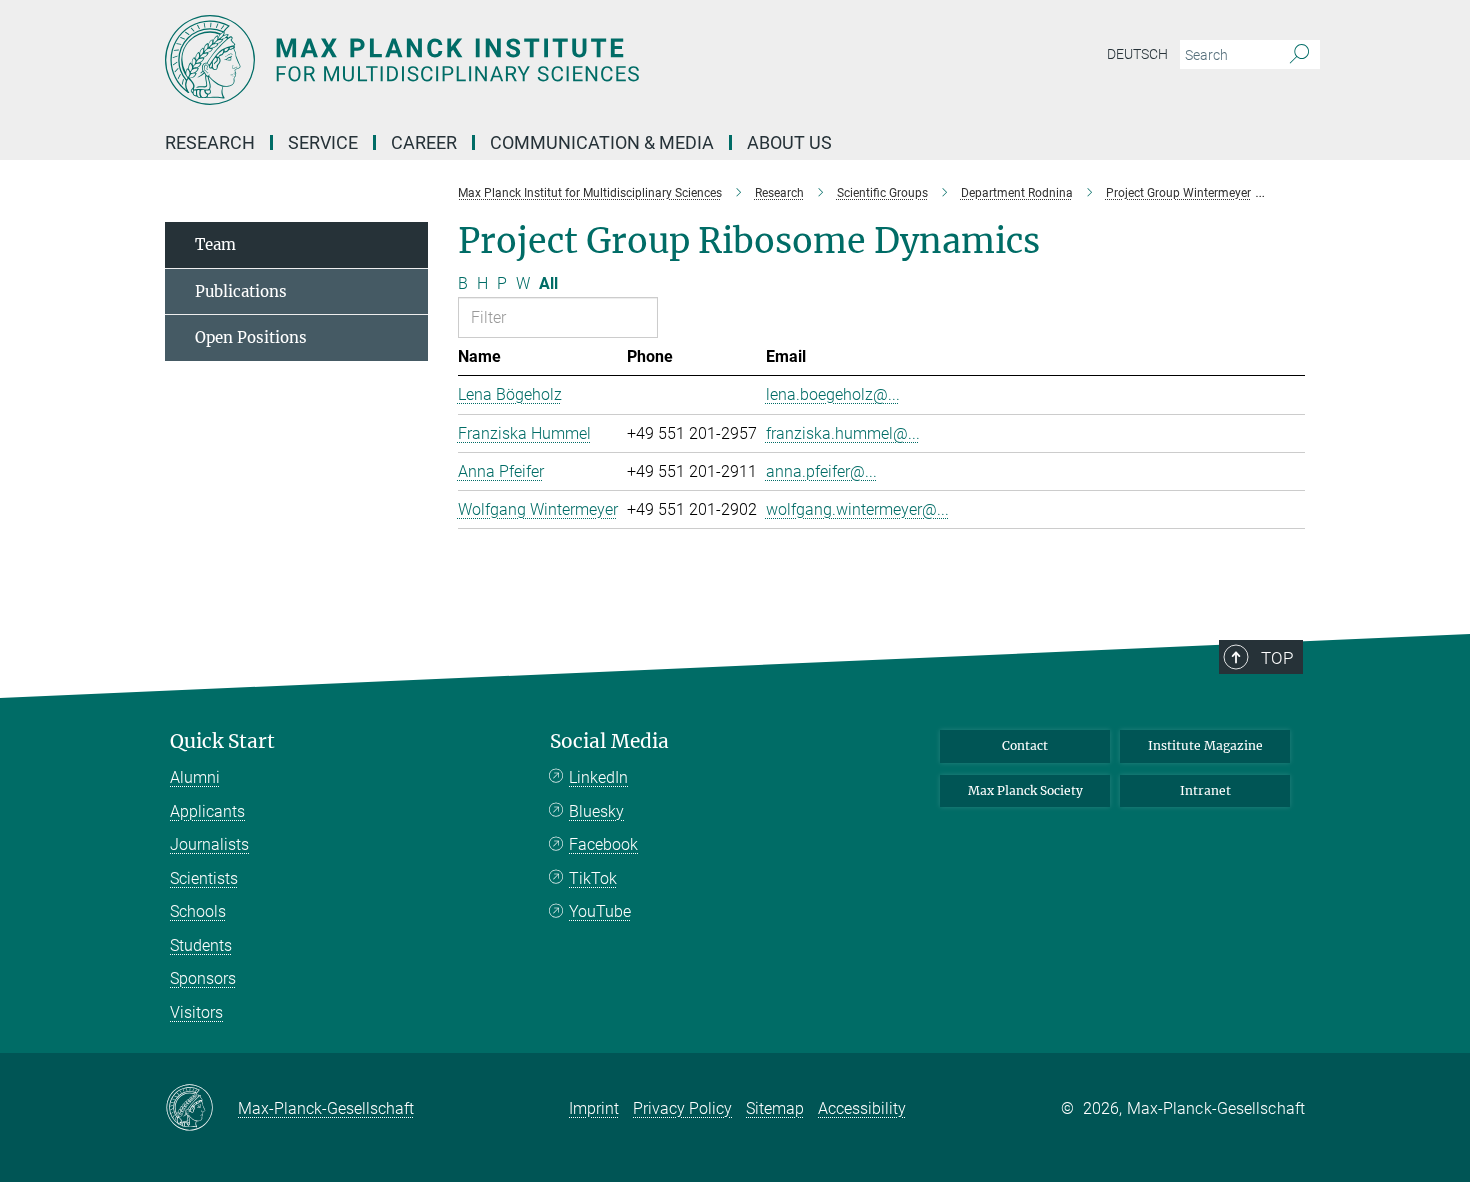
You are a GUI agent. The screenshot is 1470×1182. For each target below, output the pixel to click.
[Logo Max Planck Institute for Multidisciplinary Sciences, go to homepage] (540, 60)
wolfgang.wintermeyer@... (857, 509)
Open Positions (251, 337)
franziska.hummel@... (843, 433)
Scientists (204, 878)
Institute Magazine (1205, 745)
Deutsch (1137, 54)
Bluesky (596, 811)
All (548, 283)
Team (215, 244)
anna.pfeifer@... (821, 471)
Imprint (594, 1108)
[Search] (1299, 55)
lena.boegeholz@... (833, 394)
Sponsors (203, 978)
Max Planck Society (1025, 790)
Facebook (603, 844)
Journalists (209, 844)
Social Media (609, 741)
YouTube (600, 911)
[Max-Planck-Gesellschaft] (201, 1109)
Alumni (195, 777)
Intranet (1205, 790)
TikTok (593, 878)
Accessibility (862, 1108)
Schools (198, 911)
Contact (1025, 745)
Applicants (207, 811)
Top (1277, 658)
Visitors (196, 1012)
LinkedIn (598, 777)
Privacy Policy (682, 1108)
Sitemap (775, 1108)
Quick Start (222, 741)
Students (201, 945)
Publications (241, 291)
